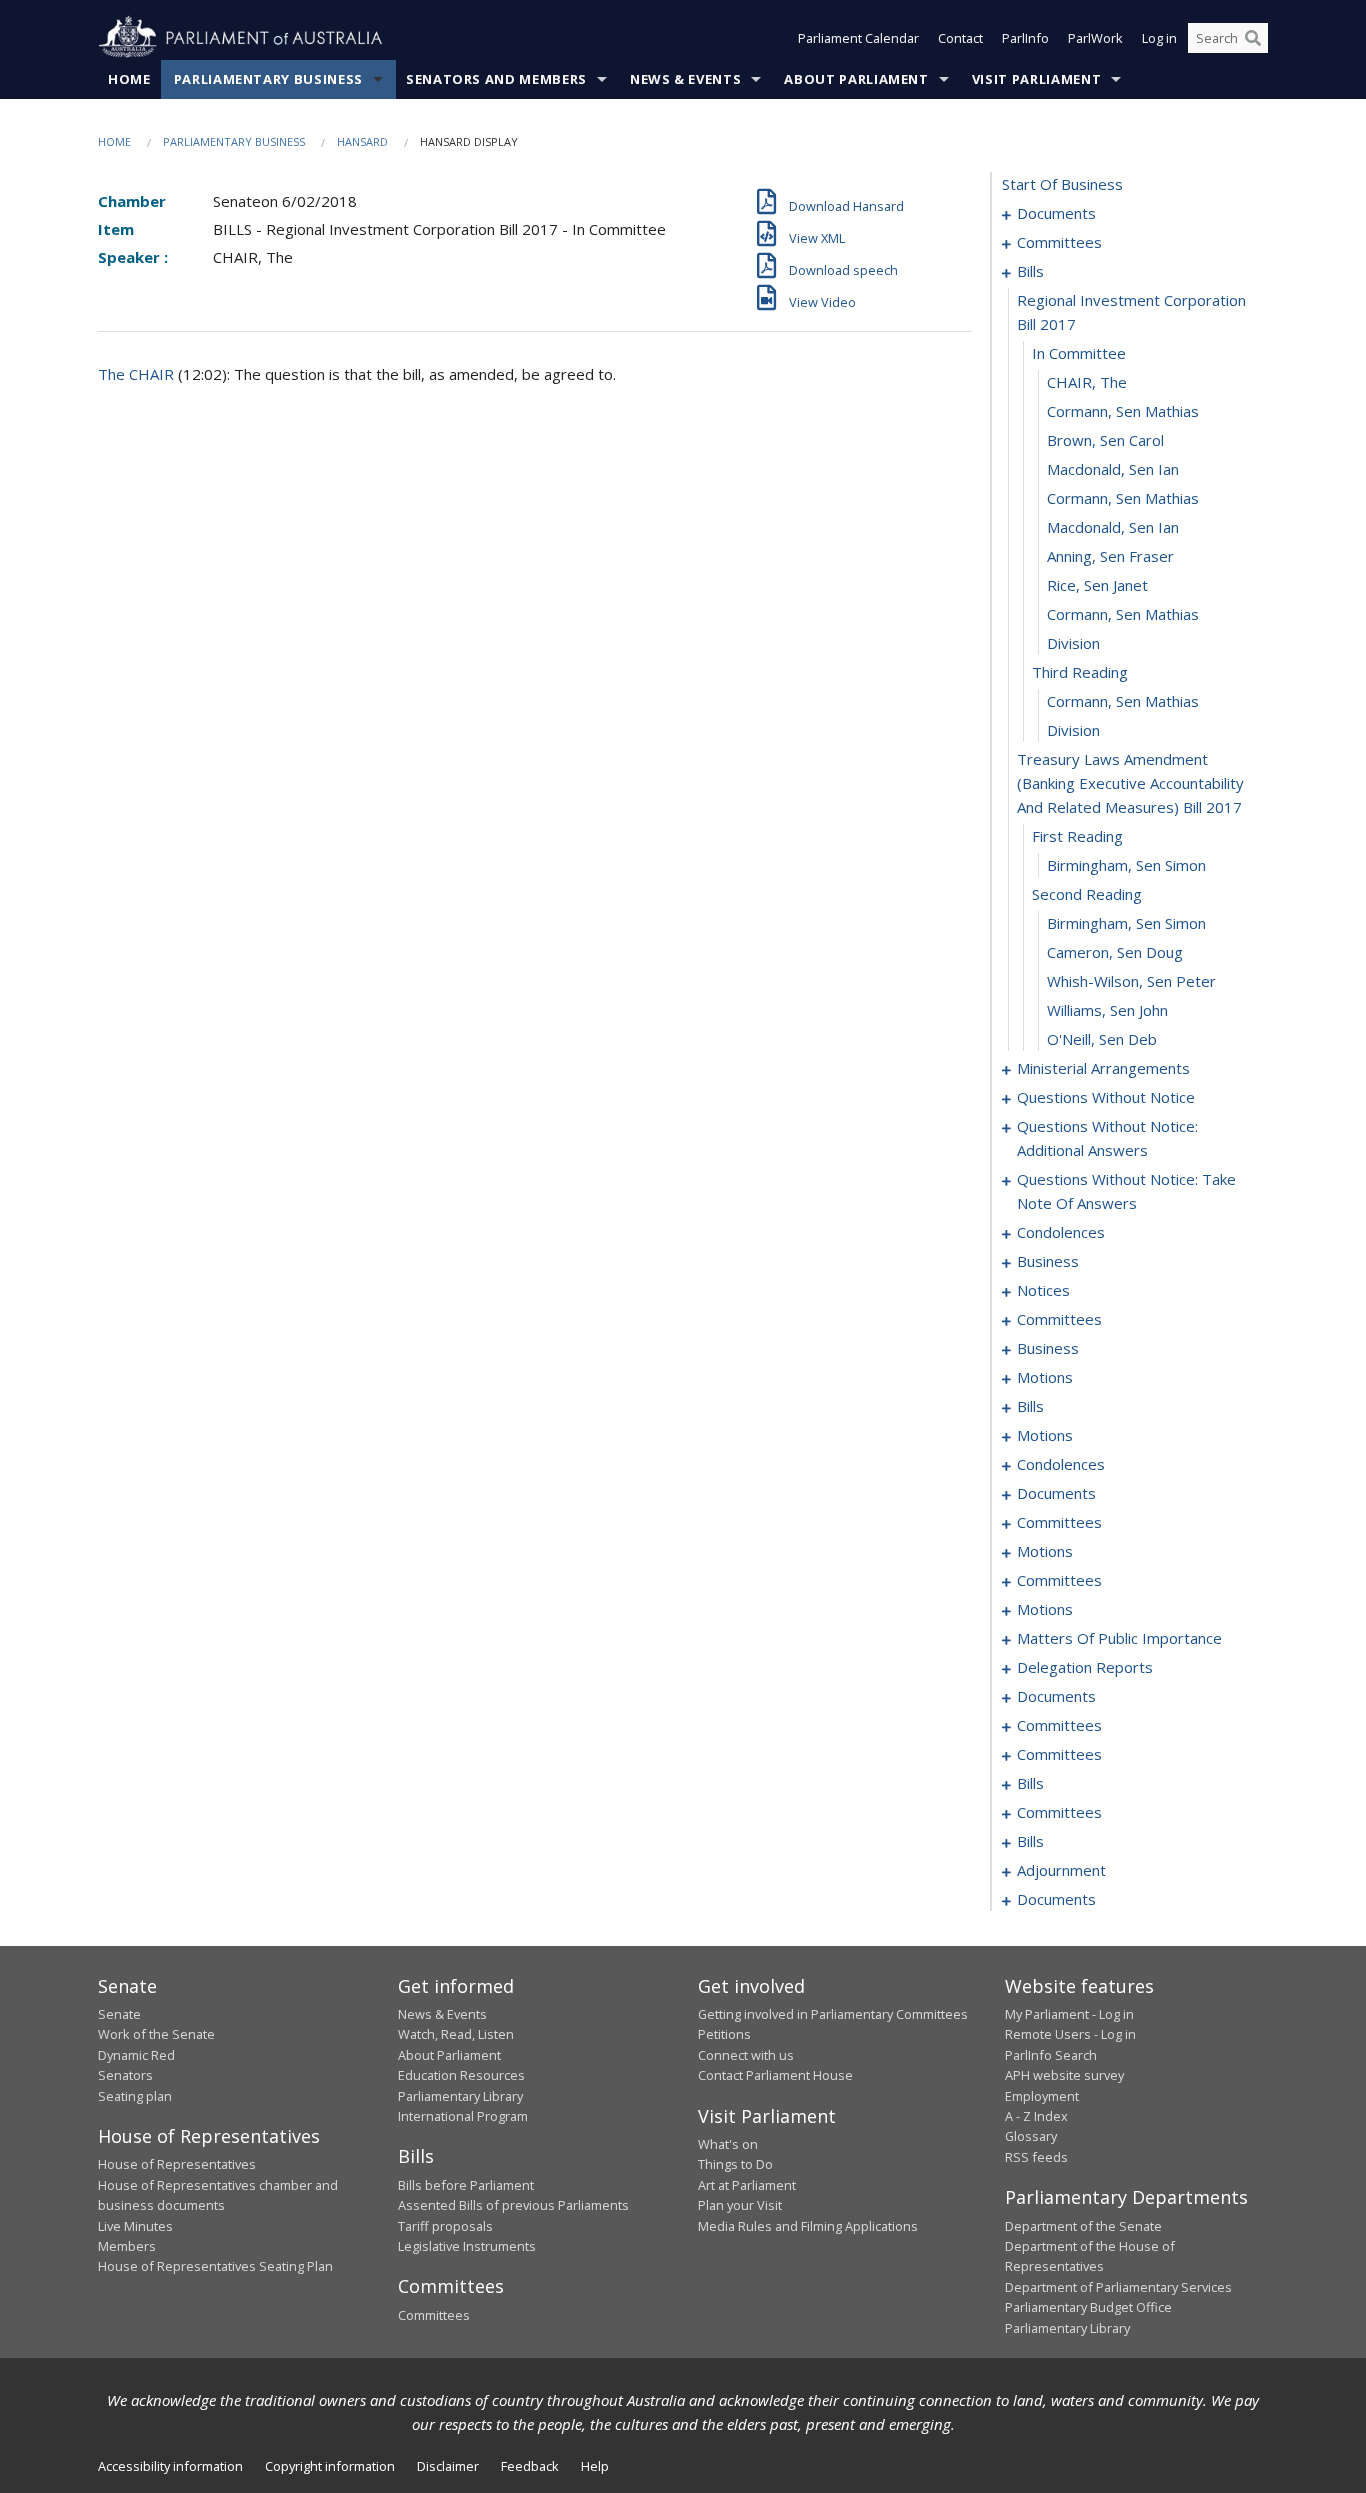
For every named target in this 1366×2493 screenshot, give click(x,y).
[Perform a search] (1253, 38)
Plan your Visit (740, 2205)
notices (1043, 1290)
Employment (1042, 2096)
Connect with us (746, 2055)
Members (127, 2246)
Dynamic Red (136, 2055)
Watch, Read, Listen (456, 2034)
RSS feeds (1036, 2157)
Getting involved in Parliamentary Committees (833, 2014)
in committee (1079, 353)
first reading (1077, 836)
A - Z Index (1036, 2116)
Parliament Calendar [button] (858, 38)
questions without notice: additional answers (1107, 1138)
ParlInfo (1025, 38)
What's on (728, 2144)
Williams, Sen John (1107, 1010)
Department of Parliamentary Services (1118, 2287)
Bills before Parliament (466, 2185)
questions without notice (1106, 1097)
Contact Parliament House (775, 2075)
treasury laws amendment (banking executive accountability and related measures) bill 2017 (1130, 783)
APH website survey (1064, 2075)
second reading (1087, 894)
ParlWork (1095, 38)
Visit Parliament (1036, 79)
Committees (434, 2315)
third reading (1080, 672)
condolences (1061, 1232)
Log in (1159, 38)
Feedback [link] (530, 2466)
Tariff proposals (445, 2226)
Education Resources (461, 2075)
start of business (1062, 184)
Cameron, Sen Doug (1115, 952)
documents (1056, 213)
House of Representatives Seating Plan (215, 2266)
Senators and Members (496, 79)
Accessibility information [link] (170, 2466)
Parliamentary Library (460, 2096)
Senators (125, 2075)
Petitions (724, 2034)
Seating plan (135, 2096)
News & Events (685, 79)
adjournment (1061, 1870)
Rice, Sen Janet (1097, 585)
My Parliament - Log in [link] (1069, 2014)
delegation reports (1085, 1667)
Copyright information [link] (330, 2466)
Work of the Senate (156, 2034)
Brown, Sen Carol (1105, 440)
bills (1030, 271)
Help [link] (595, 2466)
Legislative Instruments (467, 2246)
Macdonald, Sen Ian (1113, 469)
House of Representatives (177, 2164)
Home (129, 79)
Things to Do (735, 2164)
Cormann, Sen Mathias (1123, 411)
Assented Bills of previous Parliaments (513, 2205)
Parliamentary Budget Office (1088, 2307)
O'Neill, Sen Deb (1102, 1039)
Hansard (362, 141)
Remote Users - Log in (1070, 2034)
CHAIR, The (1087, 382)
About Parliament (856, 79)
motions (1045, 1377)
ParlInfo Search (1051, 2055)
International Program (463, 2116)
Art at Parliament (747, 2185)
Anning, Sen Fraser (1110, 556)
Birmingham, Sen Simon (1126, 865)
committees (1059, 242)
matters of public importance (1119, 1638)
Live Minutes (135, 2226)
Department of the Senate (1083, 2226)
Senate (119, 2014)
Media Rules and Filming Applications (808, 2226)
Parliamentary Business (268, 79)
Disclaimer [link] (448, 2466)
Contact (960, 38)
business (1048, 1261)
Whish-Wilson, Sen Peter (1131, 981)
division (1073, 643)
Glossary (1031, 2136)
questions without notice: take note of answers (1126, 1191)
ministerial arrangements (1103, 1068)
